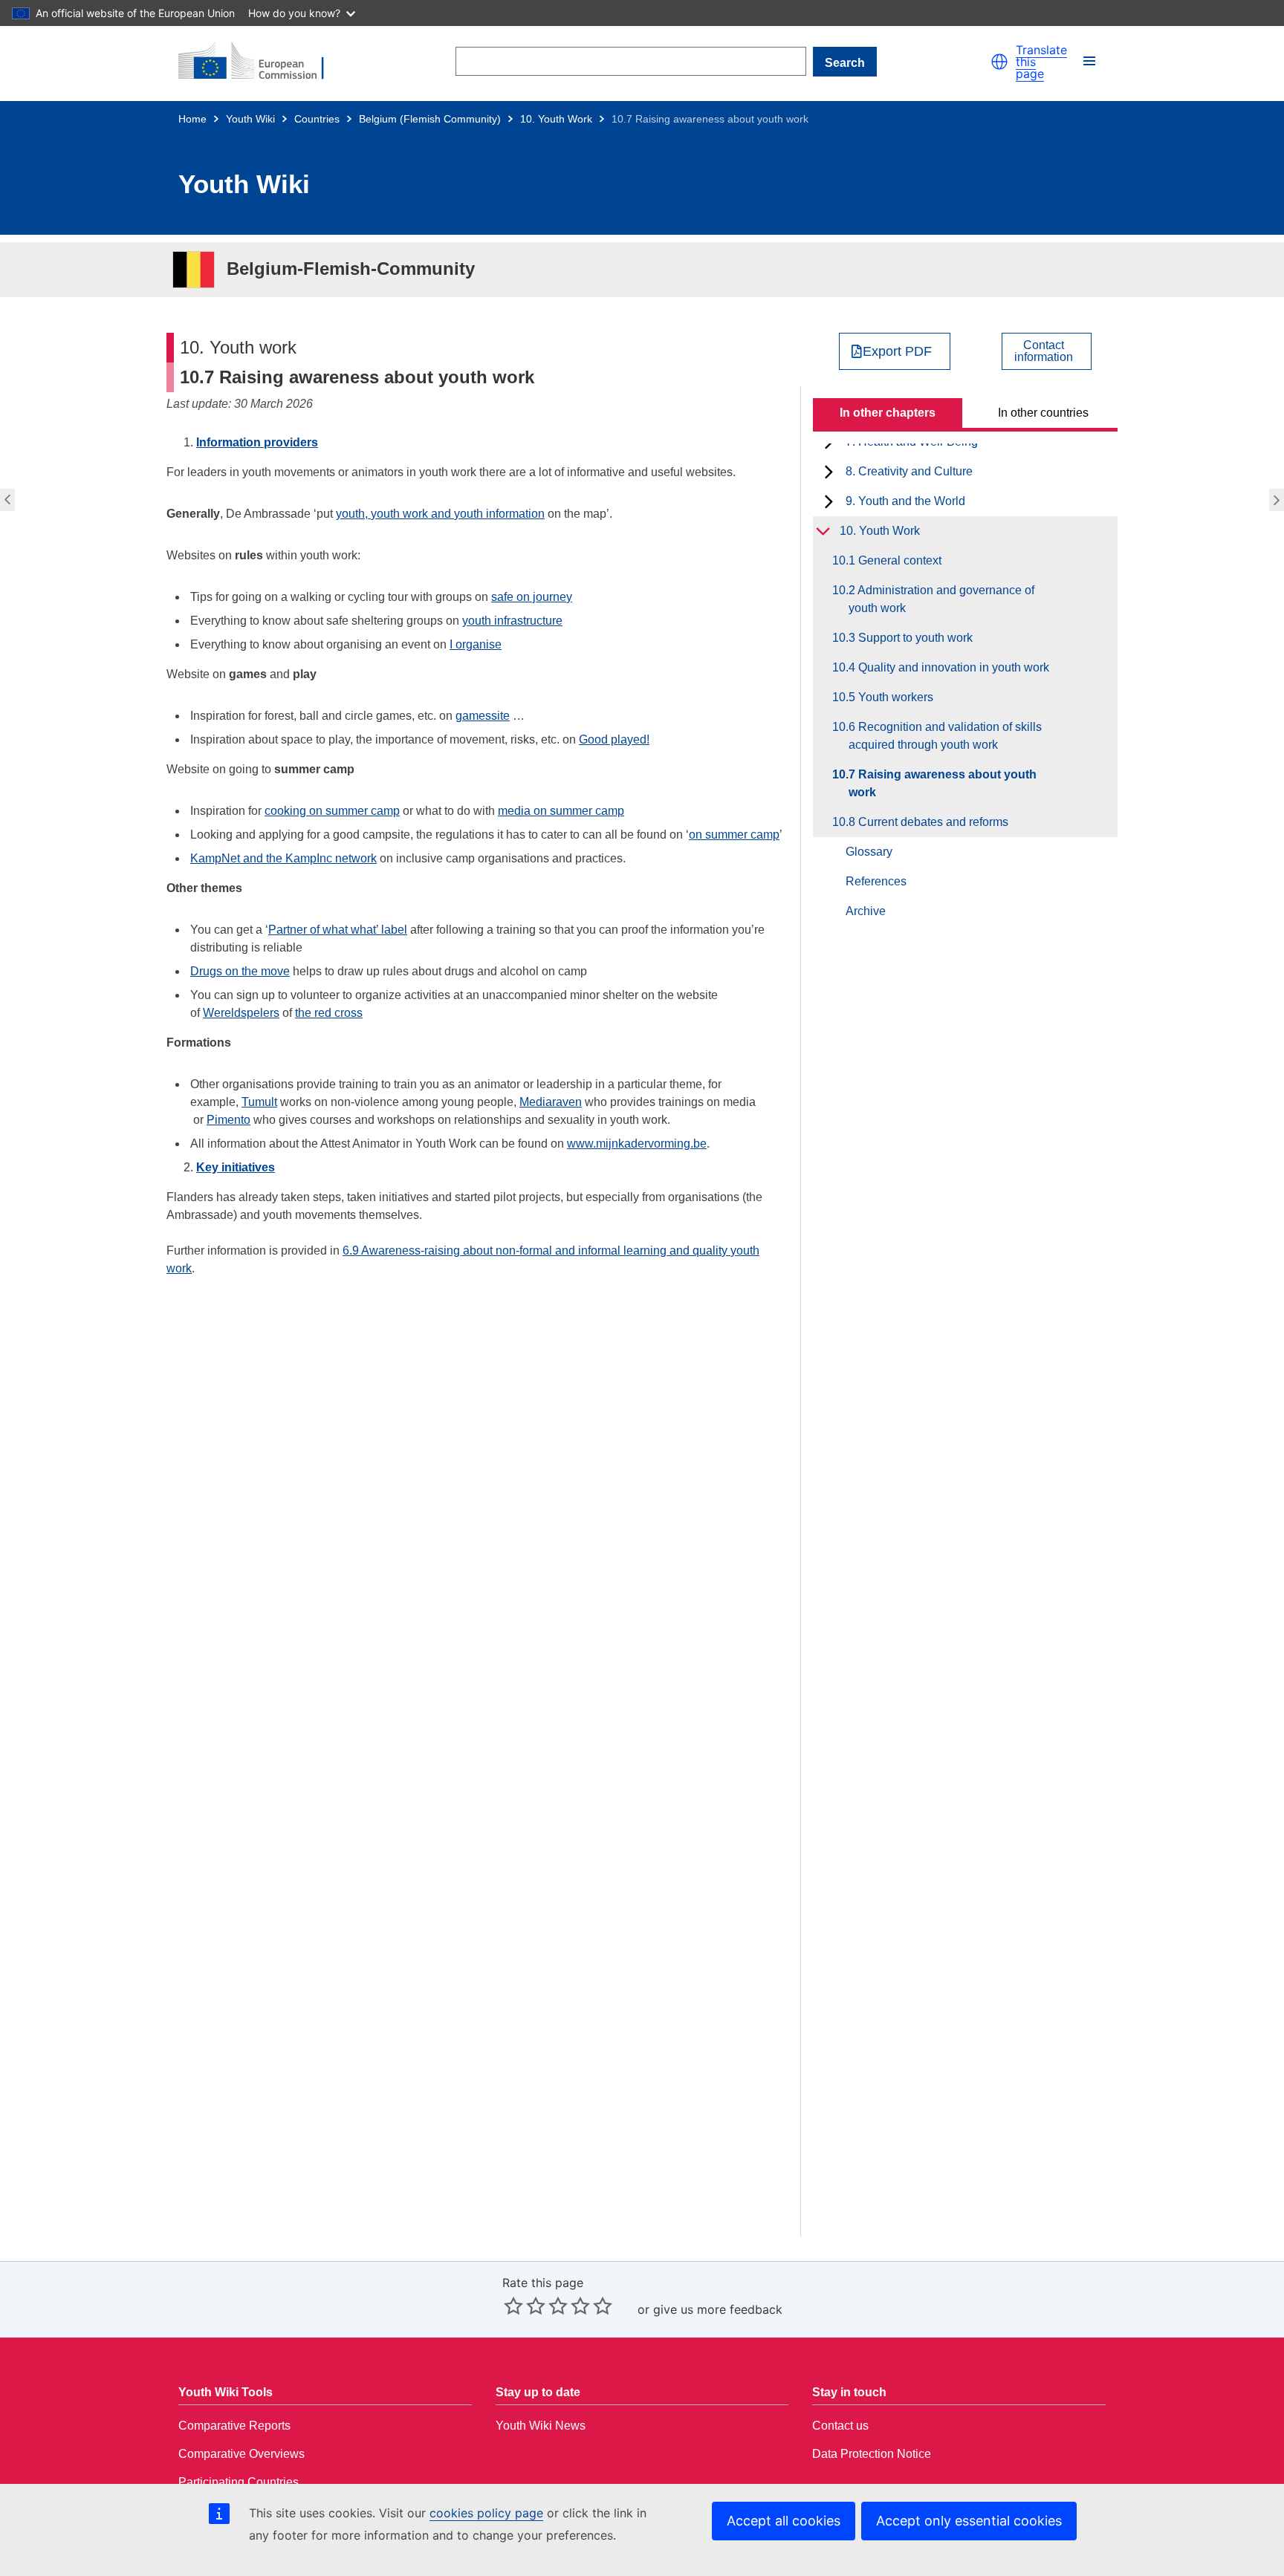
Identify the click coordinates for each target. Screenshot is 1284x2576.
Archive (866, 911)
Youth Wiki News (541, 2426)
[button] (999, 62)
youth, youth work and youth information (440, 514)
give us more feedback (718, 2309)
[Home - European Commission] (260, 62)
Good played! (614, 739)
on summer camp (734, 835)
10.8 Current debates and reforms (1278, 500)
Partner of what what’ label (338, 930)
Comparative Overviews (241, 2454)
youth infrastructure (512, 621)
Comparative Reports (234, 2426)
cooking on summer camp (332, 811)
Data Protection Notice (872, 2454)
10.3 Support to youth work (911, 638)
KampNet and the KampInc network (283, 858)
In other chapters (888, 413)
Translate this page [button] (1041, 62)
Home (192, 119)
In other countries (1043, 413)
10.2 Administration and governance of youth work (941, 599)
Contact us (840, 2426)
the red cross (329, 1013)
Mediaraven (551, 1102)
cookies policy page (486, 2513)
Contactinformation (1044, 351)
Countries (317, 119)
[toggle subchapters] (829, 472)
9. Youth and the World (905, 501)
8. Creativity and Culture (909, 471)
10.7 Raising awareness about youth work (943, 783)
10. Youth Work (556, 119)
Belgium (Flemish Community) (430, 119)
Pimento (228, 1120)
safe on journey (532, 597)
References (876, 881)
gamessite (483, 716)
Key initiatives (236, 1167)
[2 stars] (525, 2306)
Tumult (259, 1102)
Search (845, 63)
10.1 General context (895, 560)
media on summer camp (561, 811)
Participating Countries (239, 2482)
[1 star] (513, 2306)
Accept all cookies (784, 2521)
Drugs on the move (240, 971)
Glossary (869, 852)
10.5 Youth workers (891, 697)
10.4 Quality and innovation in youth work (949, 667)
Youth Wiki (250, 119)
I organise (476, 644)
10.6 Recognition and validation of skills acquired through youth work (6, 500)
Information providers (257, 442)
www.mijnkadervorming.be (637, 1144)
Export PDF (897, 351)
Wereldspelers (241, 1013)
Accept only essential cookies (969, 2521)
